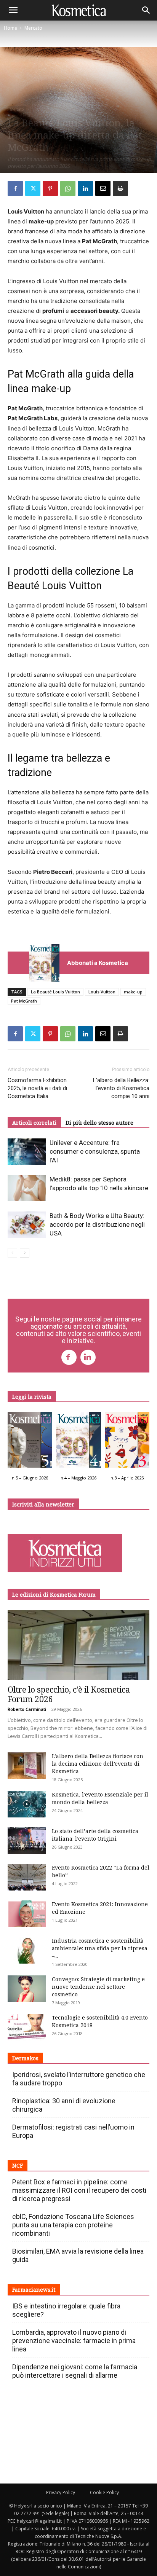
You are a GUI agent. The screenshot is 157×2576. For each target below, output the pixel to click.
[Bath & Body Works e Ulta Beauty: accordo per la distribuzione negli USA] (27, 1225)
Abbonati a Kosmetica (98, 963)
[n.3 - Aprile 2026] (127, 1442)
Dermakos (25, 2058)
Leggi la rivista (32, 1397)
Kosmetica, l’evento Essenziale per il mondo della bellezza (100, 1798)
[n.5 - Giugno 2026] (30, 1442)
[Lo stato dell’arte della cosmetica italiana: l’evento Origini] (27, 1841)
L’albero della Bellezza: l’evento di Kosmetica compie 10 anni (121, 1088)
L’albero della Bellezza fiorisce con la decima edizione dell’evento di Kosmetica (98, 1764)
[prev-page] (12, 1253)
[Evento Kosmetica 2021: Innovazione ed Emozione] (27, 1914)
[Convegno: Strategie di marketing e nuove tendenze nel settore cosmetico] (27, 1989)
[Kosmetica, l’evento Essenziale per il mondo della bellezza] (27, 1804)
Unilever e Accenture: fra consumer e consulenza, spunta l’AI (95, 1151)
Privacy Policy (61, 2492)
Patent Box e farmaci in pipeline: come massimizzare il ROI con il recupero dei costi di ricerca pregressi (79, 2190)
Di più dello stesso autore (99, 1123)
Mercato (33, 28)
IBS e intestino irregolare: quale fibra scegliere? (66, 2310)
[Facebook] (15, 188)
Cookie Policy (104, 2492)
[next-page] (25, 1253)
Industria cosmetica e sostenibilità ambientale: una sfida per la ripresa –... (100, 1948)
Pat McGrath (24, 1001)
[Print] (120, 188)
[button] (13, 10)
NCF (18, 2166)
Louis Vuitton (102, 992)
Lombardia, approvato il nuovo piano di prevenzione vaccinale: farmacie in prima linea (74, 2341)
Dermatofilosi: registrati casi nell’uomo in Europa (73, 2131)
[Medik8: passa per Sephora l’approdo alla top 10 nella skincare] (27, 1188)
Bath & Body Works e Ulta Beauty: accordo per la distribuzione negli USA (97, 1224)
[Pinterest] (50, 188)
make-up (133, 992)
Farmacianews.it (34, 2290)
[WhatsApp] (68, 188)
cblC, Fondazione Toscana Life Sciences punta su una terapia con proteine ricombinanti (73, 2225)
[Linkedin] (85, 188)
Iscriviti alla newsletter (43, 1504)
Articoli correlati (34, 1123)
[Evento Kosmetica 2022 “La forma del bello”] (27, 1877)
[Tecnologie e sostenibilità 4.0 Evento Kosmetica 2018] (27, 2027)
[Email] (103, 188)
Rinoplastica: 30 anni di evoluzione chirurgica (64, 2105)
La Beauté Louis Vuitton (55, 992)
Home (10, 28)
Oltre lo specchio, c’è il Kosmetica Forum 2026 (69, 1694)
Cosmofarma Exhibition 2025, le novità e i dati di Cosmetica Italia (37, 1088)
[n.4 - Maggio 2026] (78, 1442)
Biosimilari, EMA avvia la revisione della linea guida (78, 2255)
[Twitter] (33, 188)
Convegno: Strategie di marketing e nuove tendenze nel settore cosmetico (98, 1987)
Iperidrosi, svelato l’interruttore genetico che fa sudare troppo (79, 2079)
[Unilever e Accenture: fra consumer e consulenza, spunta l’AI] (27, 1152)
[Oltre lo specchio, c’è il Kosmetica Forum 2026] (78, 1645)
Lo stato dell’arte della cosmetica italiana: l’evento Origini (95, 1835)
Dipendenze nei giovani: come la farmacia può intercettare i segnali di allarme (75, 2371)
